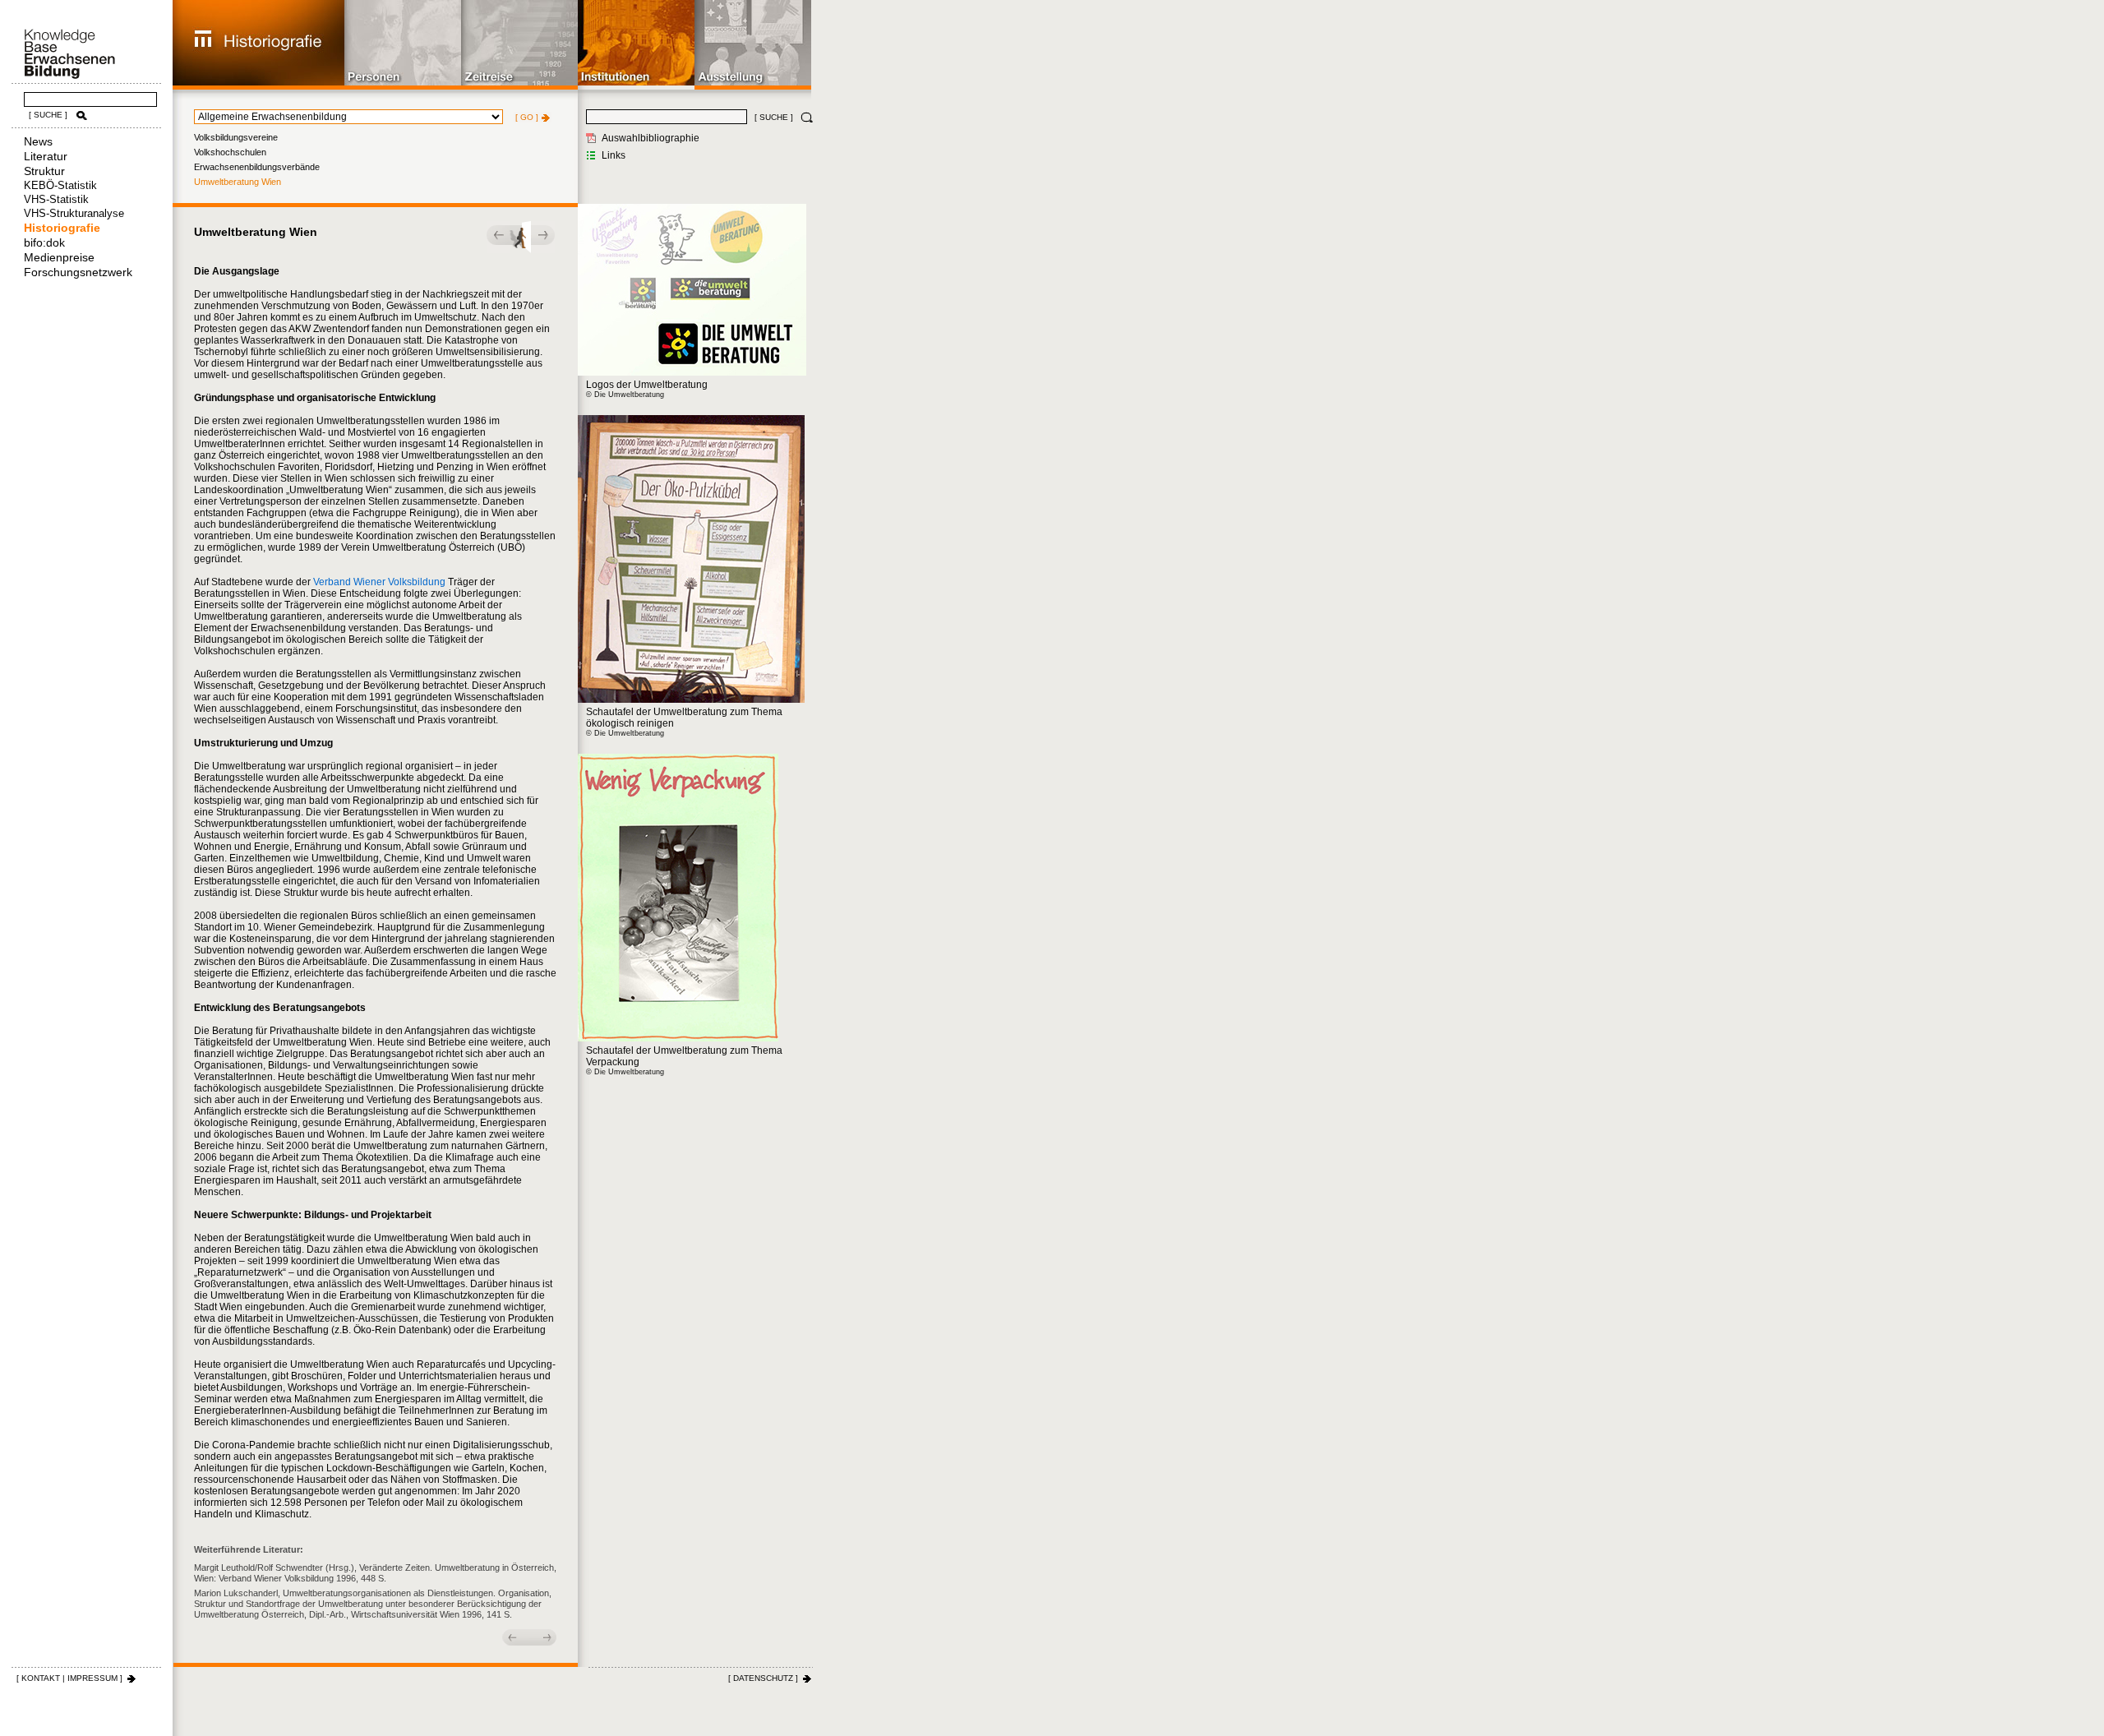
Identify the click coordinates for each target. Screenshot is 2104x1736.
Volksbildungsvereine (236, 137)
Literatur (46, 156)
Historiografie (62, 228)
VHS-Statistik (56, 199)
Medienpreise (59, 257)
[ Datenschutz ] (763, 1678)
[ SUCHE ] (48, 115)
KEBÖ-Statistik (60, 185)
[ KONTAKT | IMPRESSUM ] (69, 1678)
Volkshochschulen (230, 152)
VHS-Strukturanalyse (74, 213)
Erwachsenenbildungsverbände (257, 167)
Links (614, 155)
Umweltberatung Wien (238, 182)
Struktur (44, 171)
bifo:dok (44, 242)
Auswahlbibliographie (651, 138)
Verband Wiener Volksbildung (379, 582)
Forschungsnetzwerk (78, 272)
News (38, 141)
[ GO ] (527, 117)
